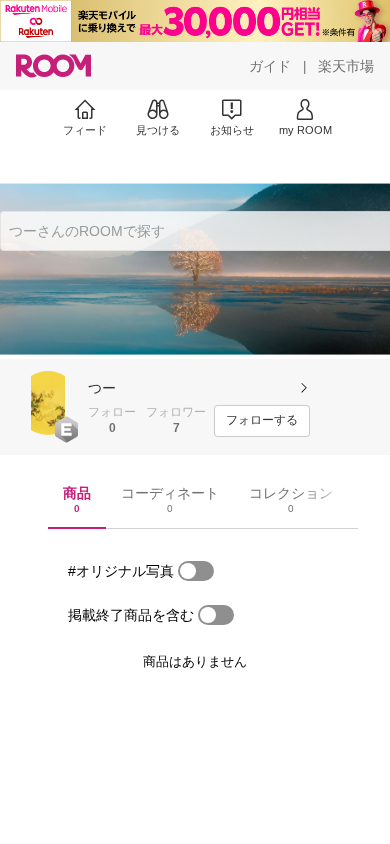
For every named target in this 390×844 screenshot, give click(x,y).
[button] (48, 403)
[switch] (196, 571)
